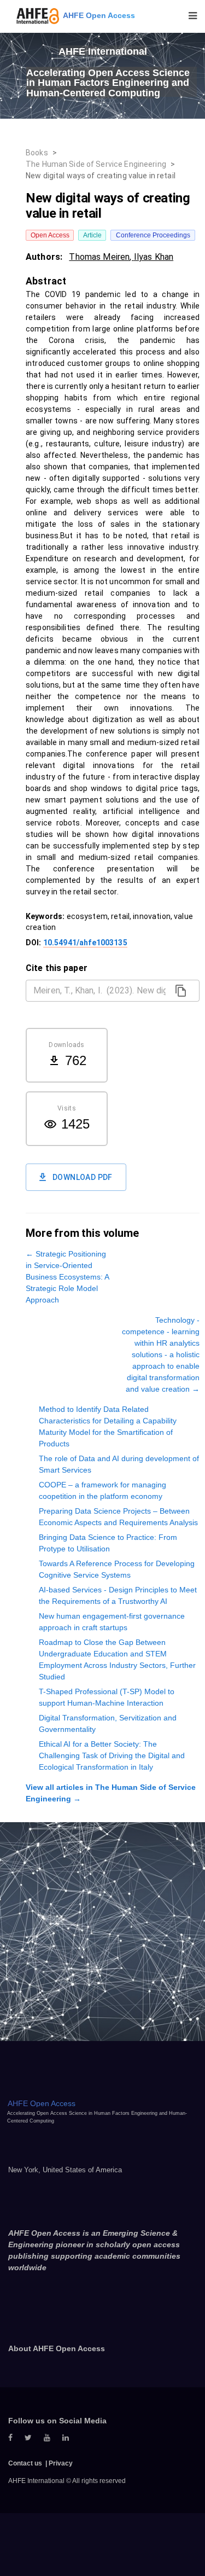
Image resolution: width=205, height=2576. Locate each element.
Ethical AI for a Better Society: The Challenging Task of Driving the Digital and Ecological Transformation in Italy (112, 1755)
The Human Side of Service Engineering (96, 164)
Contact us (25, 2463)
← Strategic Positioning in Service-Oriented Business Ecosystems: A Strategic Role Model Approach (67, 1277)
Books (37, 153)
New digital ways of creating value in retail (101, 176)
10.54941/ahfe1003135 (85, 943)
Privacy (61, 2463)
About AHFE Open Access (57, 2348)
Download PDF (83, 1177)
